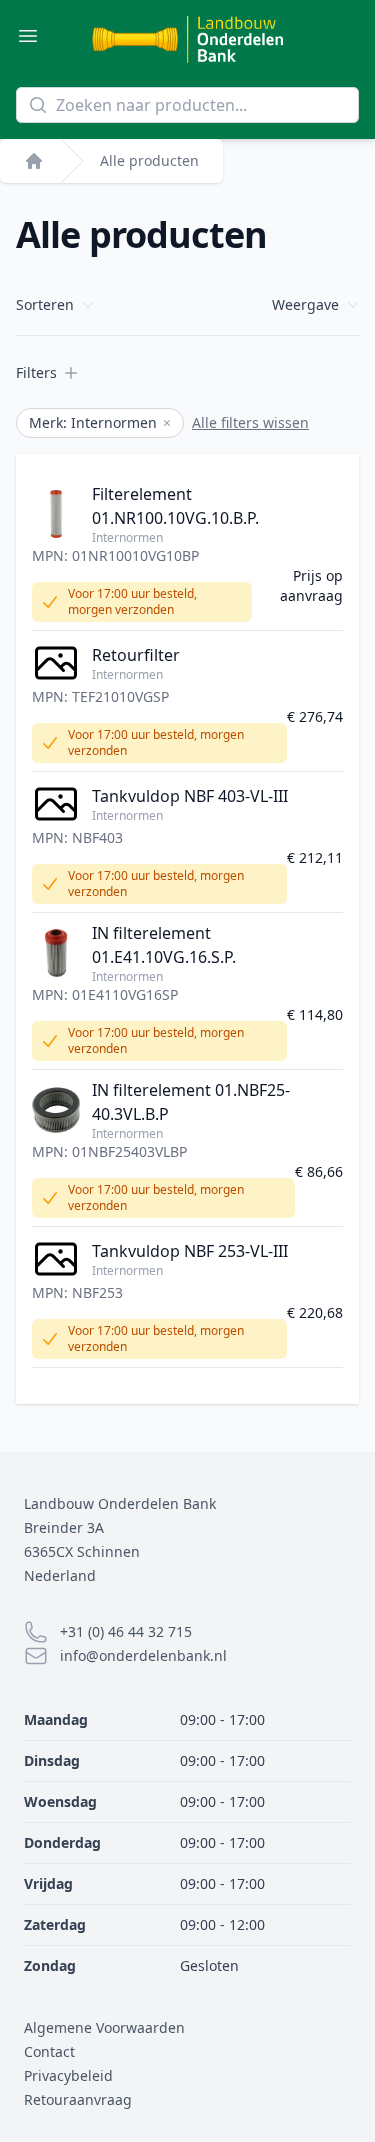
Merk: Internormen (100, 422)
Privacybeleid (68, 2075)
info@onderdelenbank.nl (143, 1655)
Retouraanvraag (78, 2099)
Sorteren (45, 304)
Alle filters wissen (250, 422)
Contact (49, 2051)
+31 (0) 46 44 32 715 (126, 1631)
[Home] (34, 161)
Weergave (305, 304)
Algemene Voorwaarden (104, 2027)
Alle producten (149, 160)
